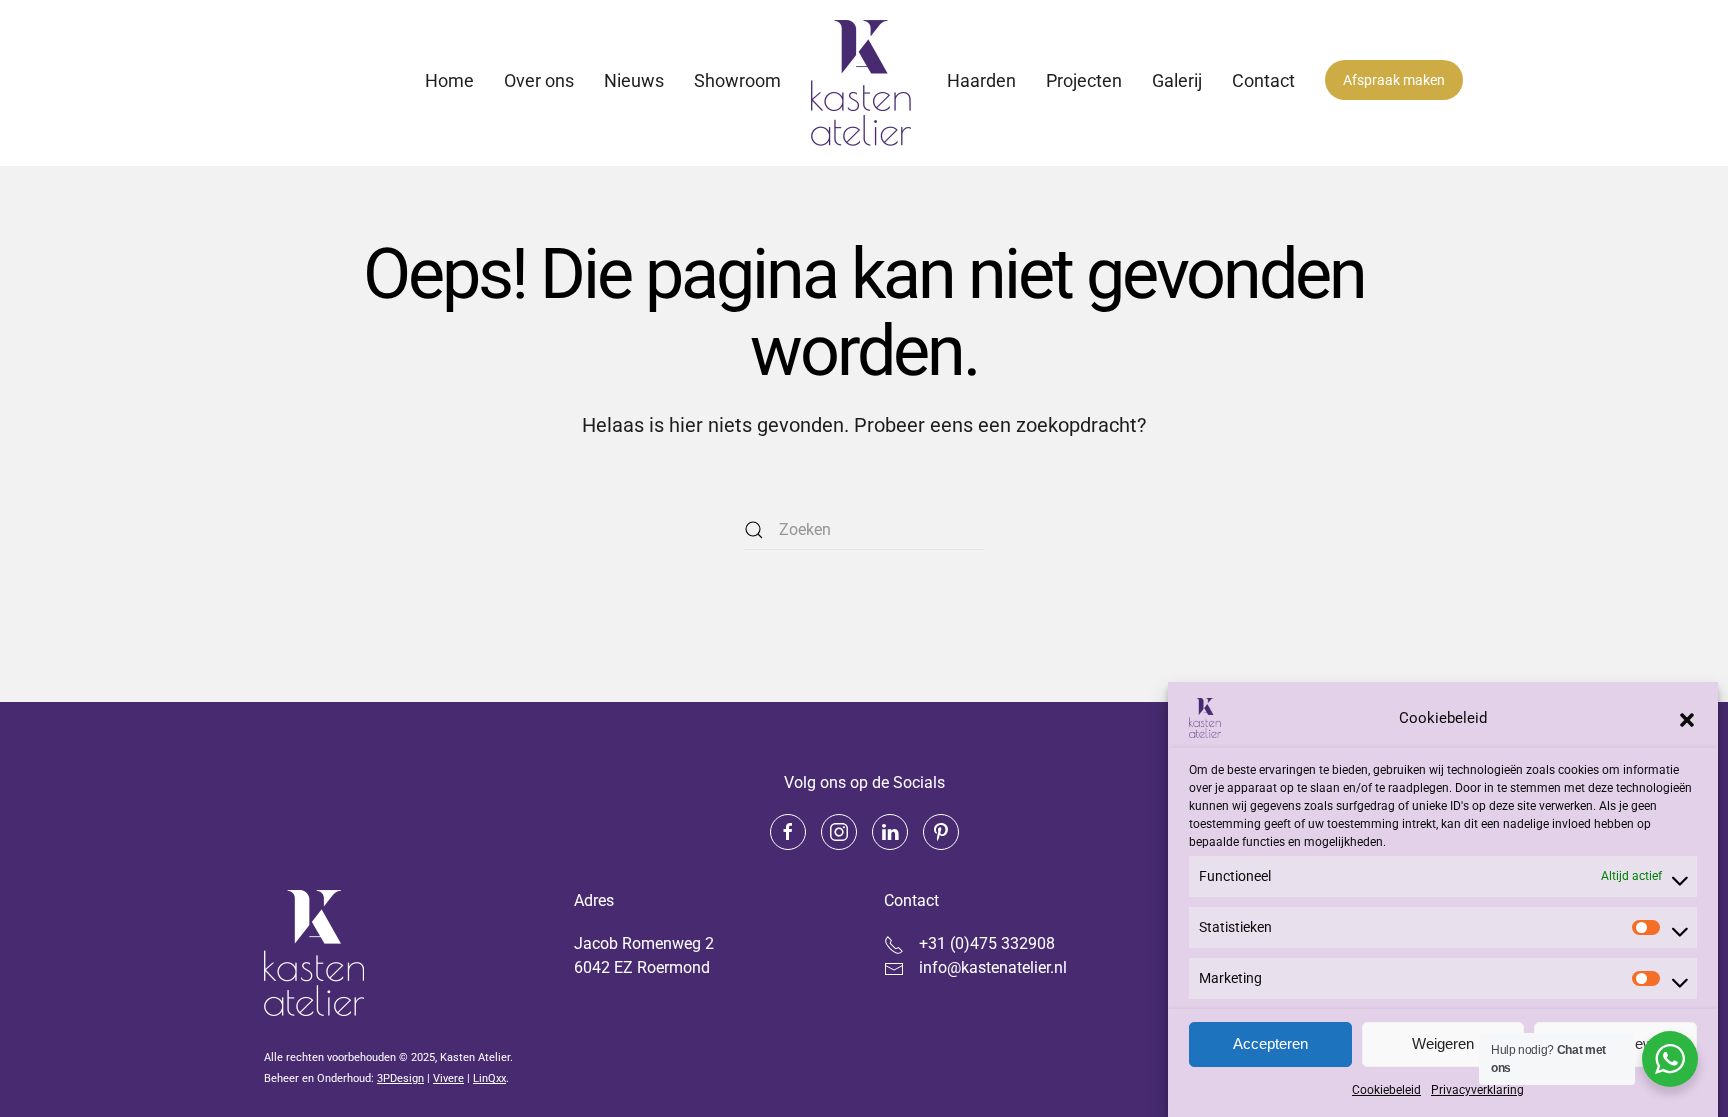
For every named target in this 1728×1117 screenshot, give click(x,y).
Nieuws (634, 80)
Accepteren (1270, 1044)
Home (449, 80)
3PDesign (400, 1078)
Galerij (1177, 80)
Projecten (1084, 80)
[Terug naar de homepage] (864, 83)
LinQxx (489, 1078)
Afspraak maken (1394, 80)
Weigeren (1443, 1044)
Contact (1263, 80)
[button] (1687, 718)
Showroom (737, 80)
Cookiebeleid (1386, 1090)
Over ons (539, 80)
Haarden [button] (981, 80)
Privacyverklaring (1477, 1090)
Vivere (448, 1078)
